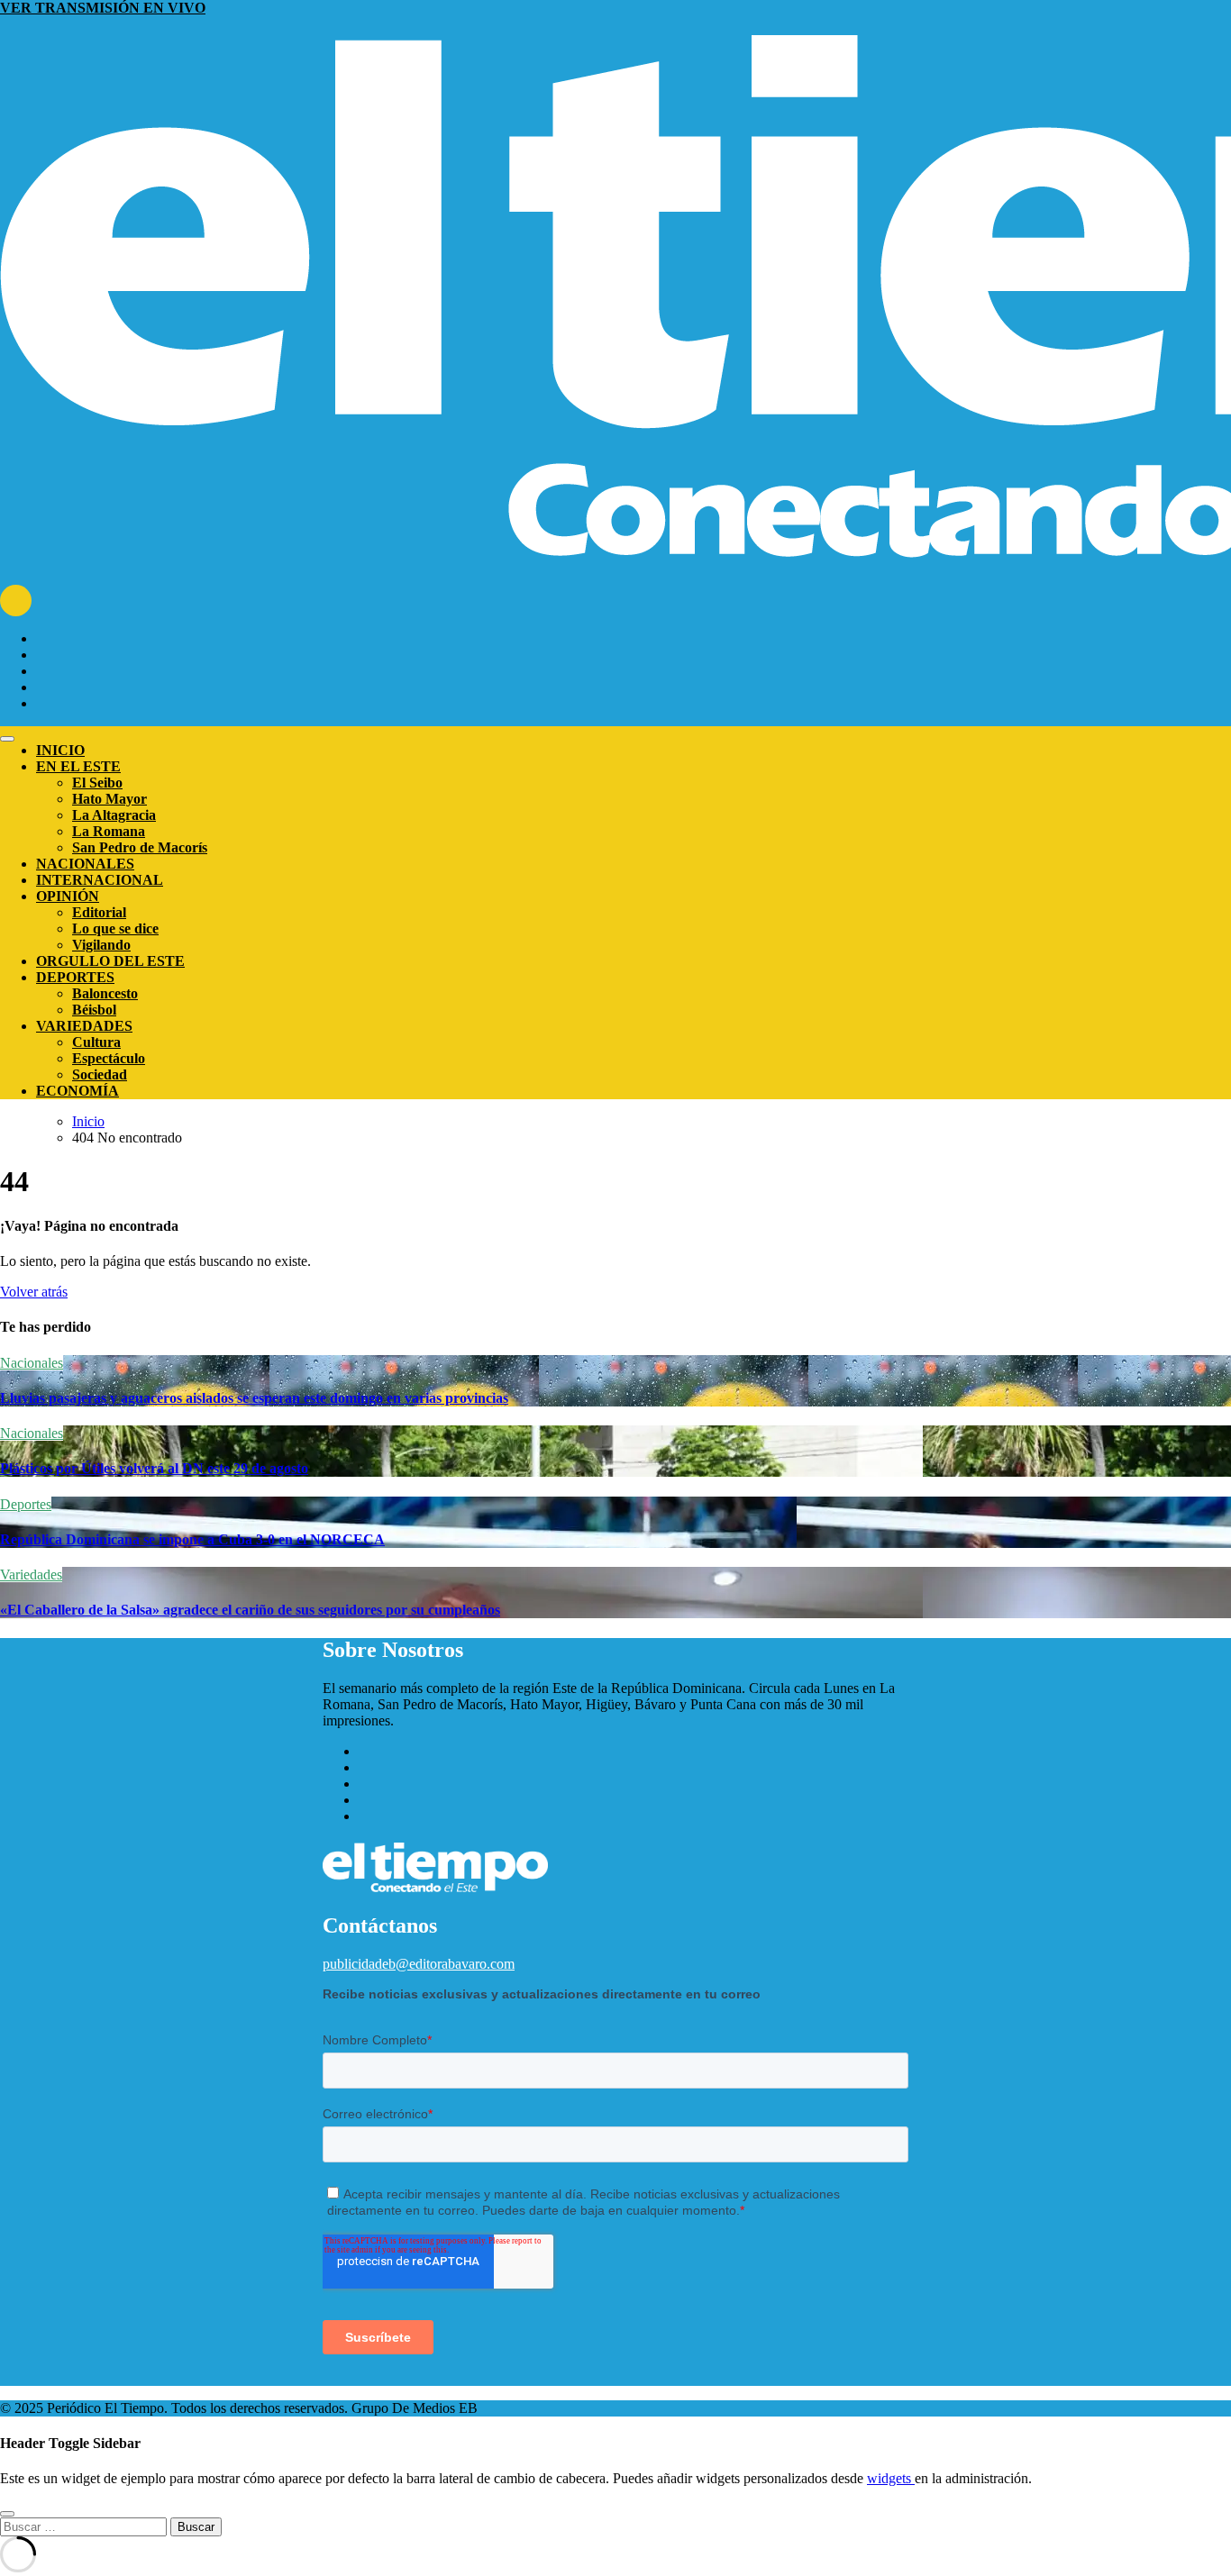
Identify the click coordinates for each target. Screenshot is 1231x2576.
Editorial (99, 912)
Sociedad (100, 1074)
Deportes (26, 1504)
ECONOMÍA (78, 1091)
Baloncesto (105, 993)
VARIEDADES (84, 1026)
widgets (891, 2478)
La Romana (109, 831)
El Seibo (97, 783)
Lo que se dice (115, 928)
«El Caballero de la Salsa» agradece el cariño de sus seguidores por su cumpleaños (250, 1610)
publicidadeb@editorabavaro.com (419, 1964)
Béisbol (94, 1010)
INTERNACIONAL (100, 880)
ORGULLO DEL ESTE (110, 961)
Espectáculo (109, 1058)
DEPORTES (75, 977)
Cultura (96, 1042)
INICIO (60, 750)
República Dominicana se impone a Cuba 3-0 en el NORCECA (192, 1539)
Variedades (31, 1575)
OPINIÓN (68, 896)
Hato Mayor (109, 799)
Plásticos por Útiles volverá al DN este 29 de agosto (154, 1468)
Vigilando (101, 945)
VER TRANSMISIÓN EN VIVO (103, 8)
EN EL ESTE (78, 766)
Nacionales (32, 1363)
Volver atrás (34, 1292)
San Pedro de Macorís (140, 847)
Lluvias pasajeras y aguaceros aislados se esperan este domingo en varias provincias (254, 1398)
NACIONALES (85, 864)
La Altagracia (114, 815)
